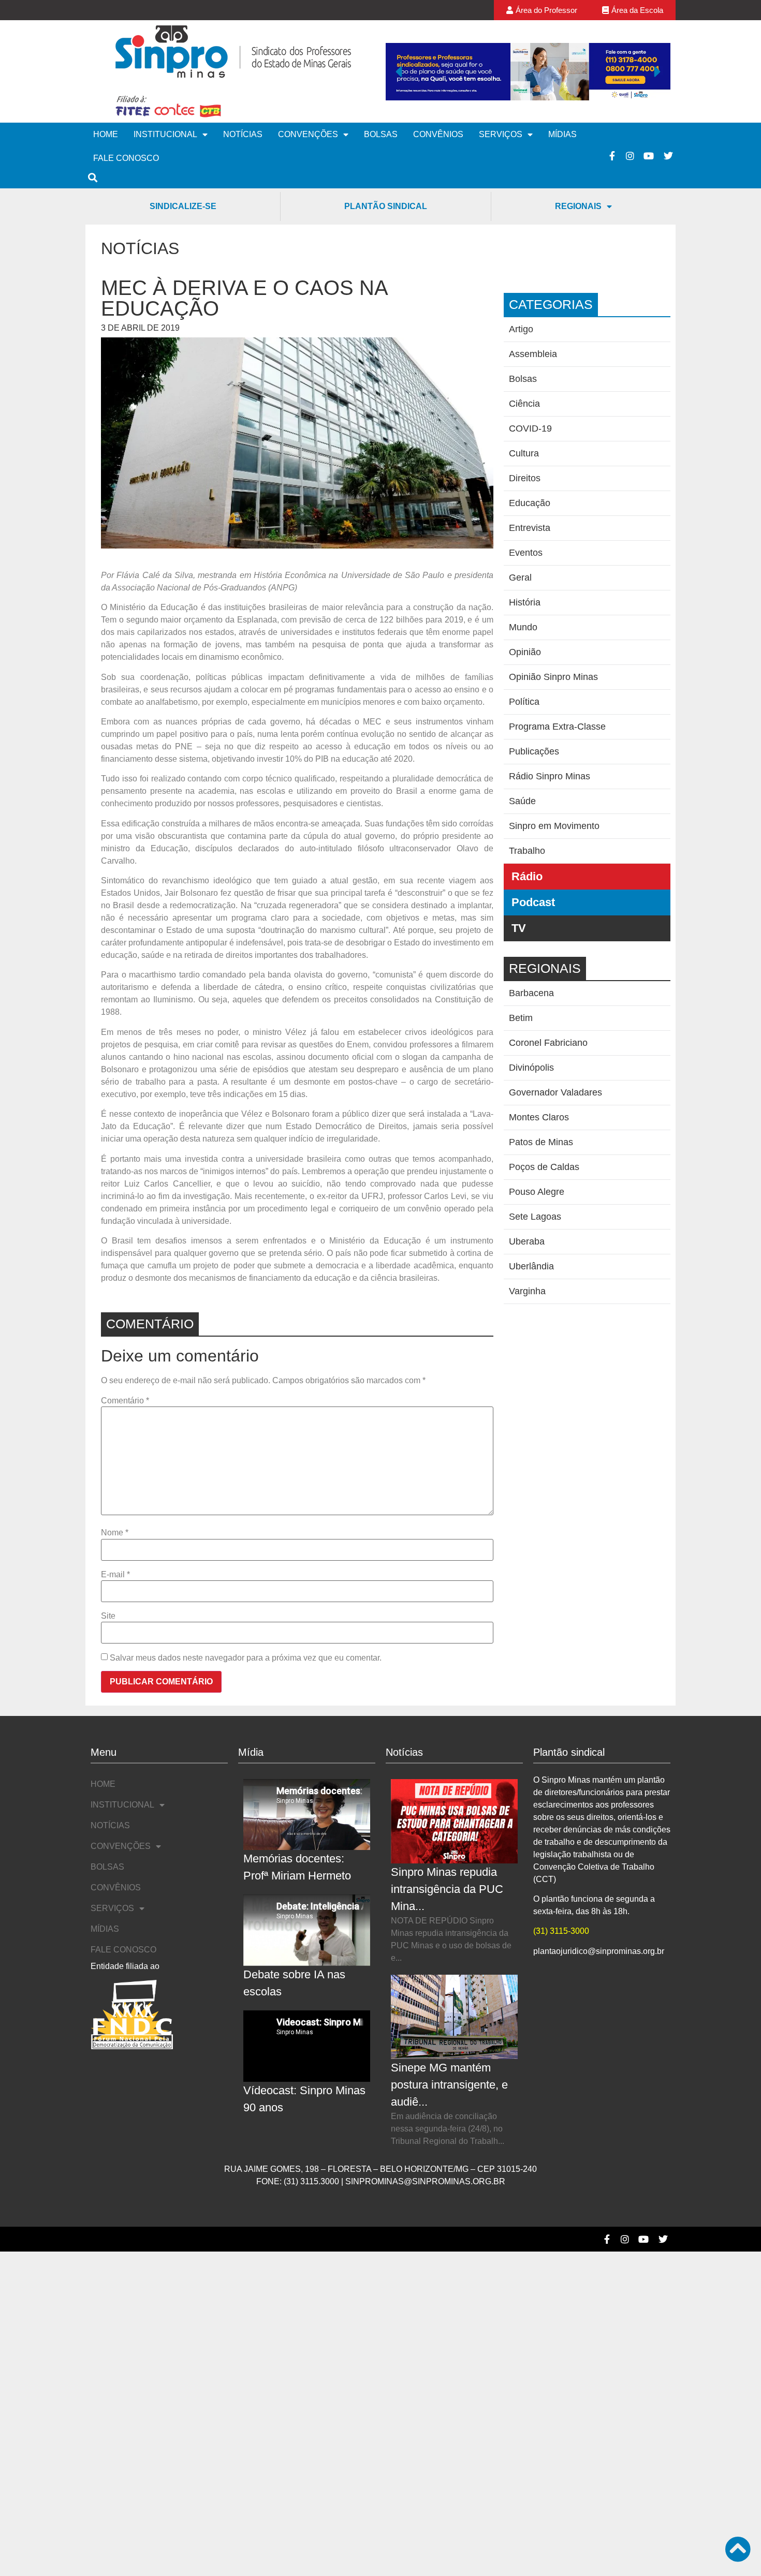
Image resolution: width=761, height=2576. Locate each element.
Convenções (308, 134)
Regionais (578, 206)
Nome (115, 1533)
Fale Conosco (126, 158)
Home (106, 134)
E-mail (115, 1575)
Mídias (562, 134)
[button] (399, 71)
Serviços (501, 134)
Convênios (438, 134)
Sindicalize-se (183, 206)
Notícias (243, 134)
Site (108, 1616)
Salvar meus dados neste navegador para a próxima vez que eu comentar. (246, 1658)
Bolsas (381, 134)
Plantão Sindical (386, 206)
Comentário (125, 1401)
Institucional (165, 134)
